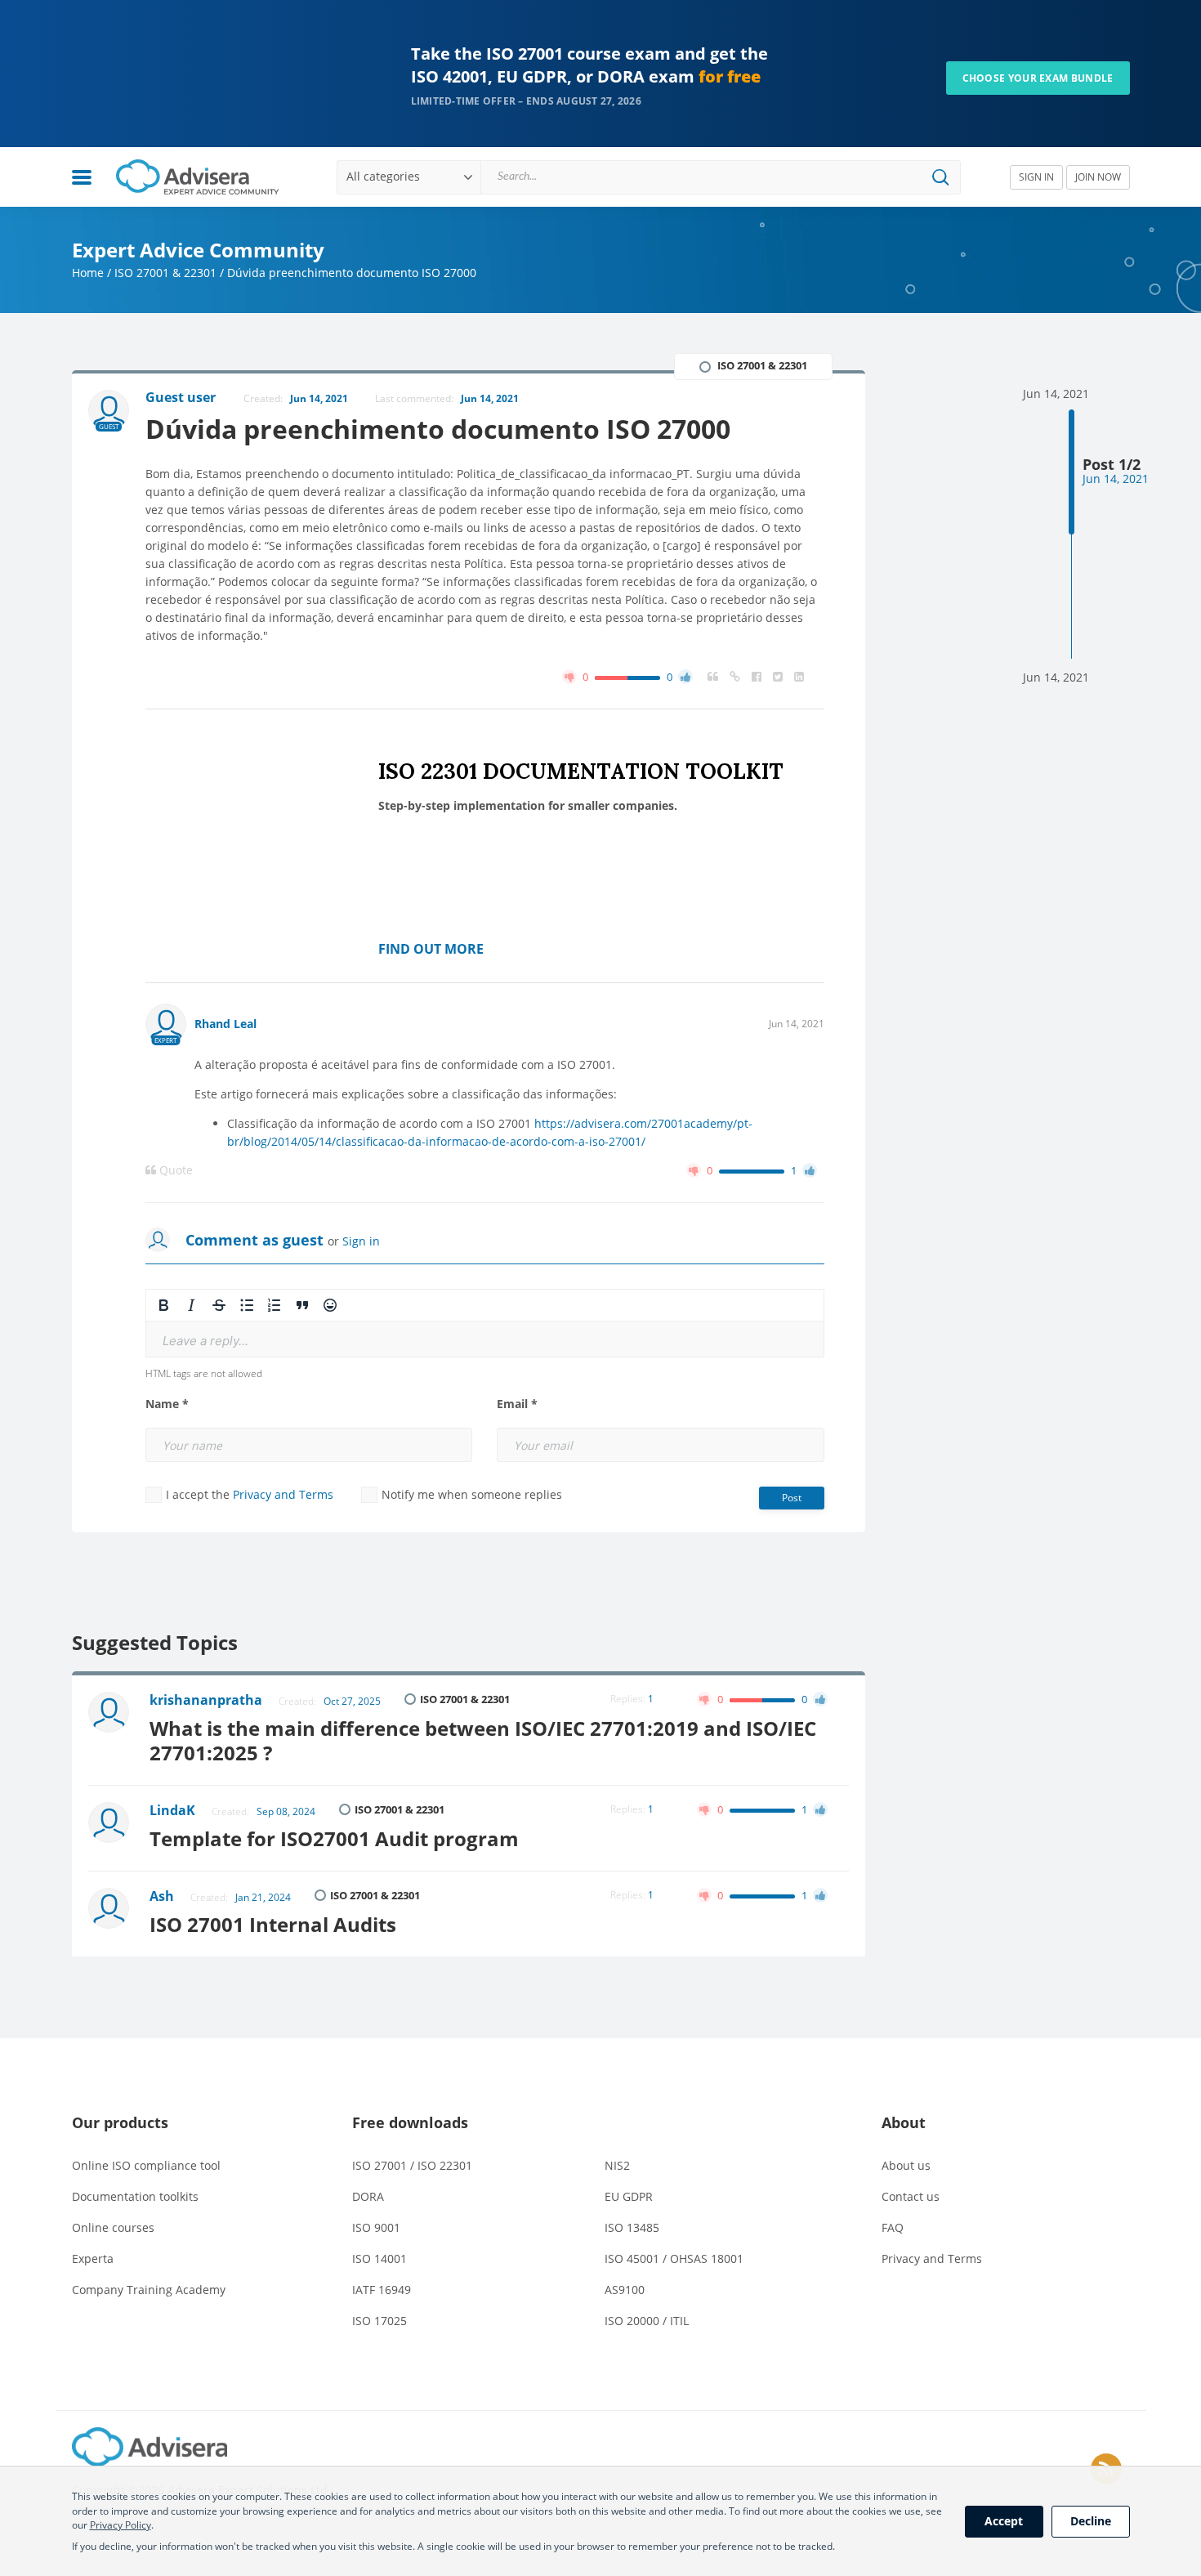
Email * (517, 1404)
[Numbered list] (275, 1305)
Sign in (361, 1241)
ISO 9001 (376, 2227)
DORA (368, 2196)
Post (792, 1498)
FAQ (893, 2227)
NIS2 (617, 2165)
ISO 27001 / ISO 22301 (412, 2165)
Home (88, 273)
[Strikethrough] (219, 1305)
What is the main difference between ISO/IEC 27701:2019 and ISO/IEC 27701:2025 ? (483, 1740)
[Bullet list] (247, 1305)
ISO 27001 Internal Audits (273, 1924)
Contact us (911, 2196)
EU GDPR (629, 2196)
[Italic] (191, 1305)
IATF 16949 (382, 2290)
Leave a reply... (205, 1341)
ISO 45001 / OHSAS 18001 (674, 2258)
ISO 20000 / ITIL (647, 2321)
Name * (167, 1404)
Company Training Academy (149, 2290)
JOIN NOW (1098, 177)
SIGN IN (1036, 177)
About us (906, 2165)
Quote (174, 1170)
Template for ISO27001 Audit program (334, 1838)
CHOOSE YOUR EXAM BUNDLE (1038, 78)
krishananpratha (206, 1700)
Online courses (113, 2227)
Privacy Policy (121, 2525)
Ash (162, 1896)
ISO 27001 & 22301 (165, 273)
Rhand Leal (225, 1024)
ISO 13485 (632, 2227)
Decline (1091, 2521)
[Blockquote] (302, 1305)
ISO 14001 (379, 2258)
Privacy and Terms (283, 1494)
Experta (93, 2258)
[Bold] (163, 1305)
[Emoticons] (330, 1305)
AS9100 (625, 2290)
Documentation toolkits (135, 2196)
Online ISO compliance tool (146, 2165)
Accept (1004, 2521)
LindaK (172, 1810)
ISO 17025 (379, 2321)
